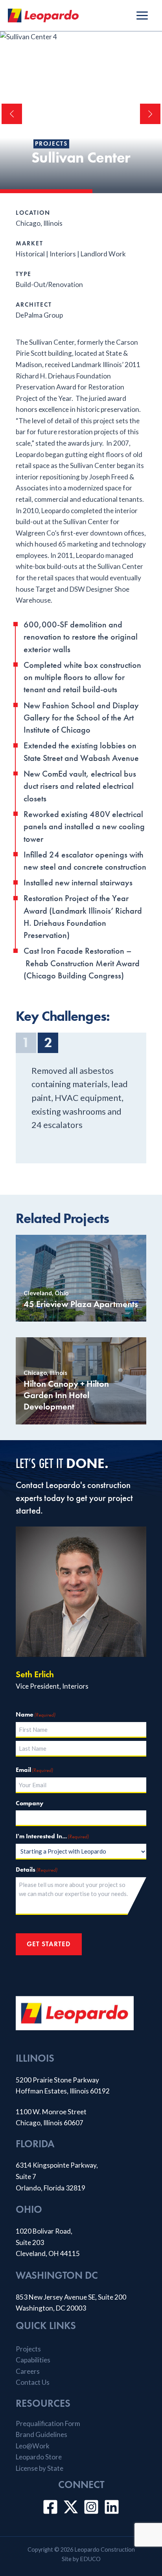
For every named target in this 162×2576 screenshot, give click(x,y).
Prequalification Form (48, 2423)
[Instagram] (91, 2507)
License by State (40, 2468)
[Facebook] (50, 2507)
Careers (28, 2371)
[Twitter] (71, 2507)
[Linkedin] (112, 2507)
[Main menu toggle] (142, 16)
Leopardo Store (39, 2457)
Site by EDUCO (81, 2559)
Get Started (49, 1944)
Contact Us (33, 2382)
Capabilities (33, 2360)
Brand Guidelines (41, 2434)
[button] (12, 114)
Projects (51, 144)
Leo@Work (33, 2446)
